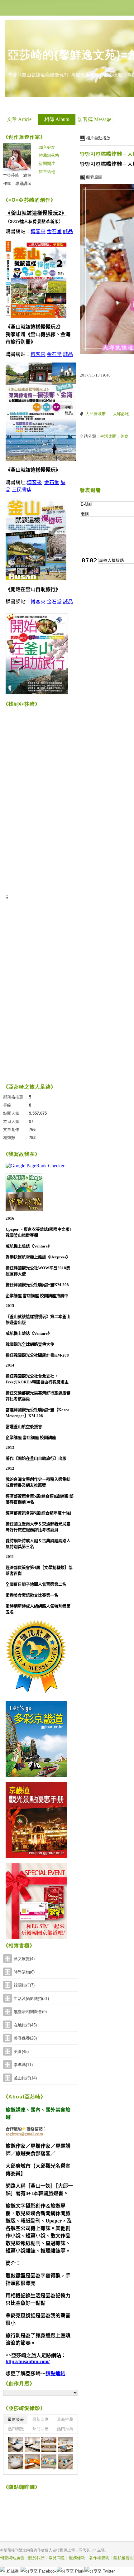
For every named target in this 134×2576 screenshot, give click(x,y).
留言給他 (47, 172)
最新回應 (41, 2419)
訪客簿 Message (95, 119)
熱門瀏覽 (16, 2429)
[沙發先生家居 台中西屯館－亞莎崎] (16, 2445)
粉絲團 (13, 2571)
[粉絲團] (2, 2569)
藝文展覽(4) (24, 1959)
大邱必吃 (121, 414)
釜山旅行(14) (25, 2078)
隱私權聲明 (124, 2558)
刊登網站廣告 (12, 2558)
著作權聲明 (99, 2558)
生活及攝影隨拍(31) (31, 1999)
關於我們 (36, 2558)
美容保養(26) (25, 2038)
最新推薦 (65, 2419)
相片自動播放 (98, 138)
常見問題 (57, 2558)
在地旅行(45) (25, 2025)
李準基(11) (23, 2065)
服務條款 (77, 2558)
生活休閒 (108, 436)
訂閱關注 (47, 163)
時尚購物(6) (24, 1972)
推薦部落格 (49, 155)
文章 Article (19, 119)
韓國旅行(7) (24, 1985)
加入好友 (47, 147)
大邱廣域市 (96, 414)
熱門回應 (41, 2429)
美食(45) (21, 2052)
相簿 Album (57, 119)
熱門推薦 (65, 2429)
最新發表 (16, 2419)
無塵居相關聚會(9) (30, 2012)
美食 (124, 436)
